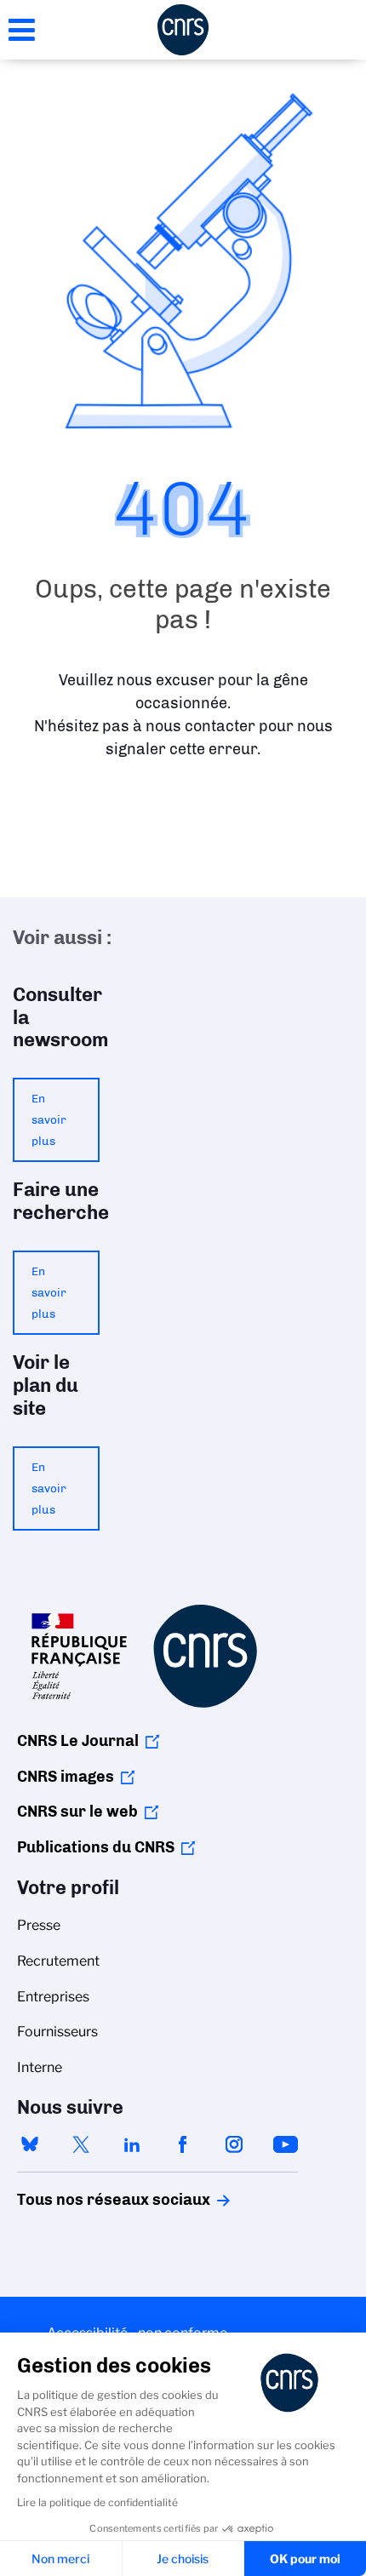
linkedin (132, 2144)
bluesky (30, 2144)
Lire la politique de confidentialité (97, 2502)
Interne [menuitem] (40, 2067)
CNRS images (66, 1777)
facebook (183, 2144)
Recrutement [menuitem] (58, 1961)
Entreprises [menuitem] (53, 1997)
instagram (234, 2144)
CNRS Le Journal (78, 1741)
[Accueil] (183, 30)
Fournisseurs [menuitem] (57, 2032)
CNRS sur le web (77, 1812)
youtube (285, 2144)
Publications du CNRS (96, 1847)
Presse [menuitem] (39, 1925)
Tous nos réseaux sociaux (84, 2200)
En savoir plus (49, 1119)
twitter (81, 2144)
